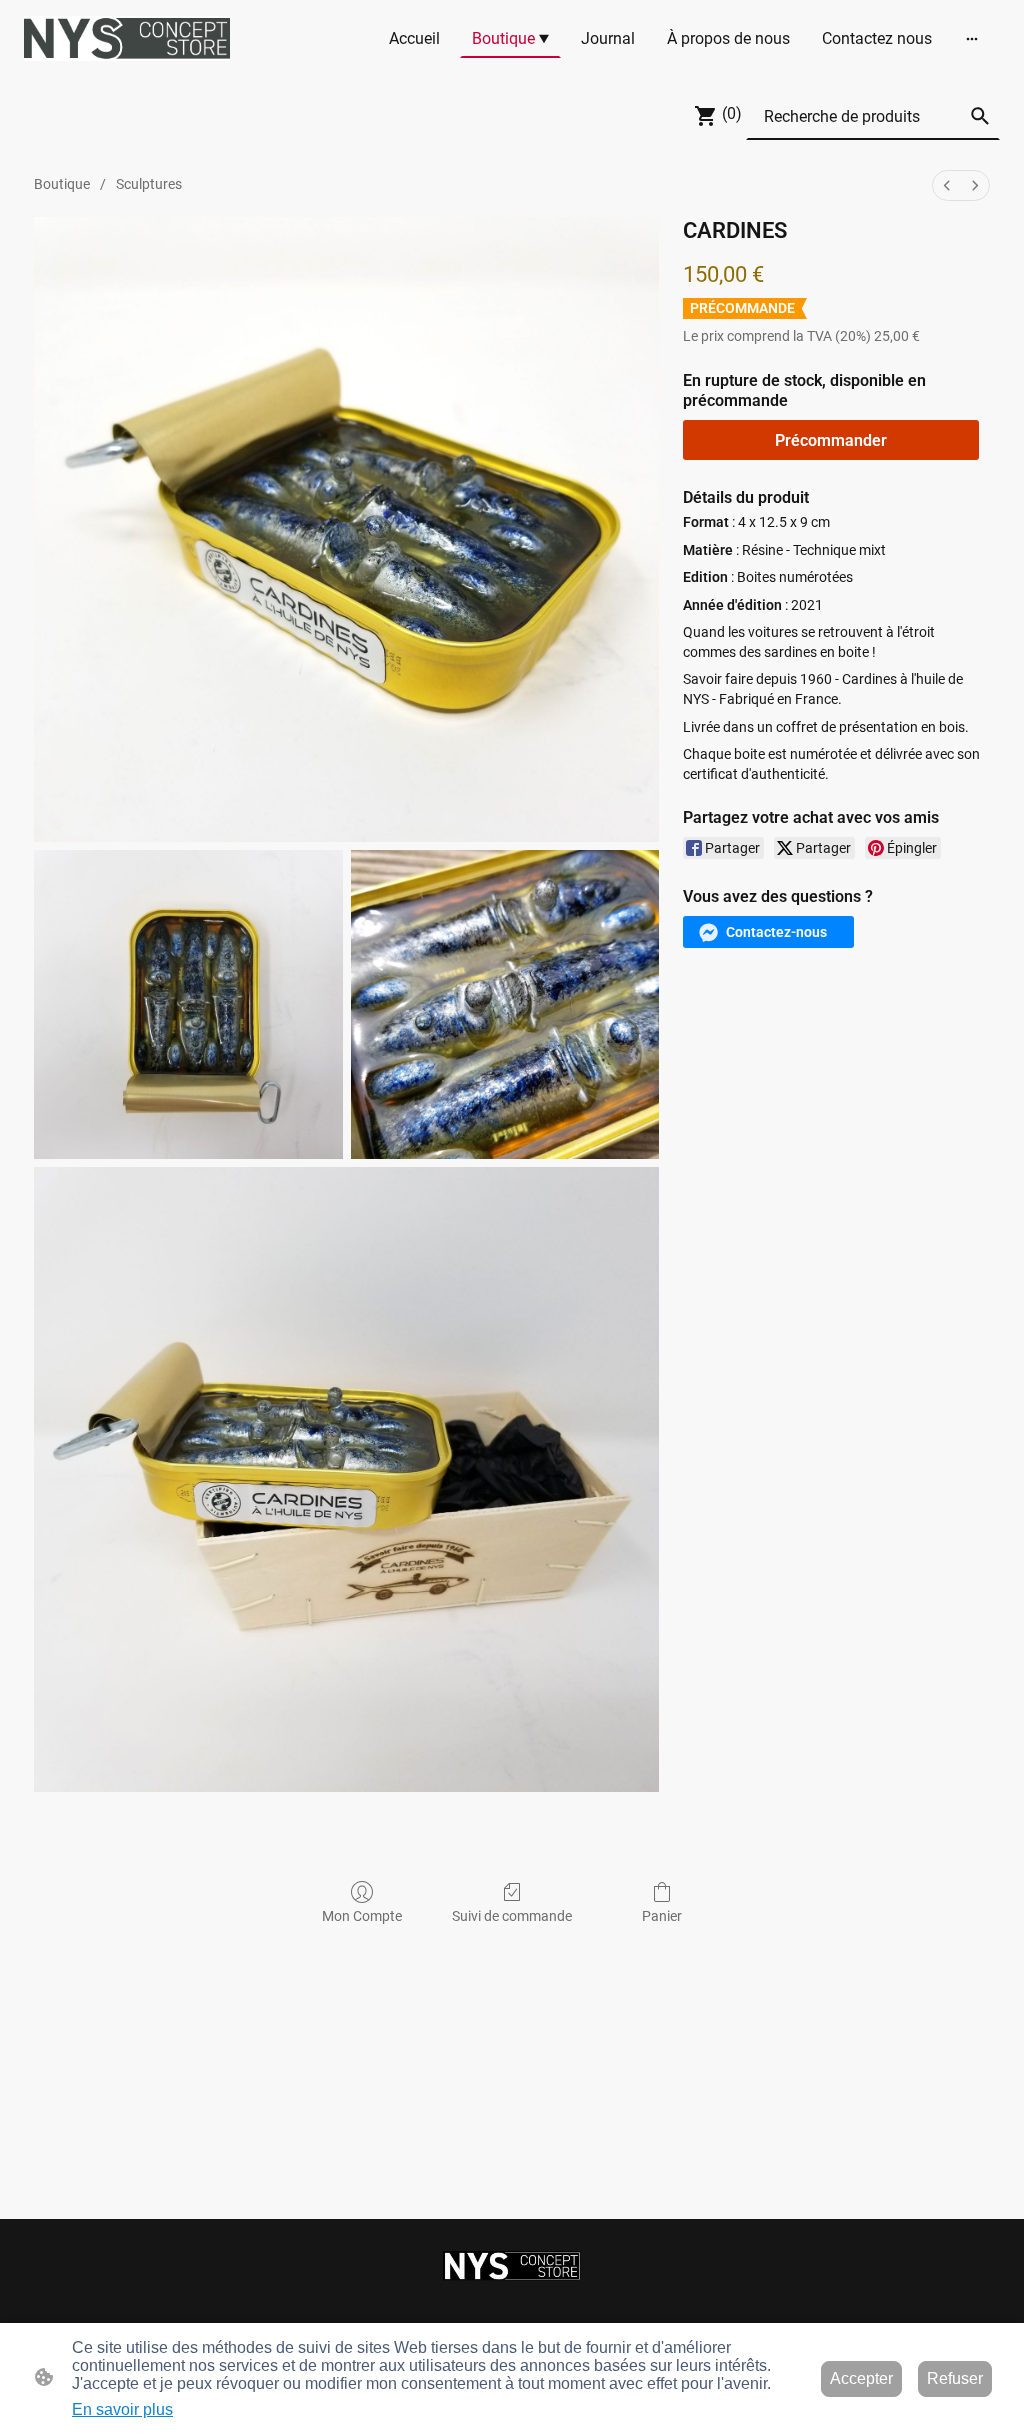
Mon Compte (362, 1916)
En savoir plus (122, 2409)
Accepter (861, 2378)
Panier (662, 1916)
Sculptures (149, 184)
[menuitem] (947, 185)
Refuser (955, 2378)
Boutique (62, 184)
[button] (980, 116)
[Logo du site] (127, 38)
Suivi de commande (512, 1916)
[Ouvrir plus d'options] (972, 38)
